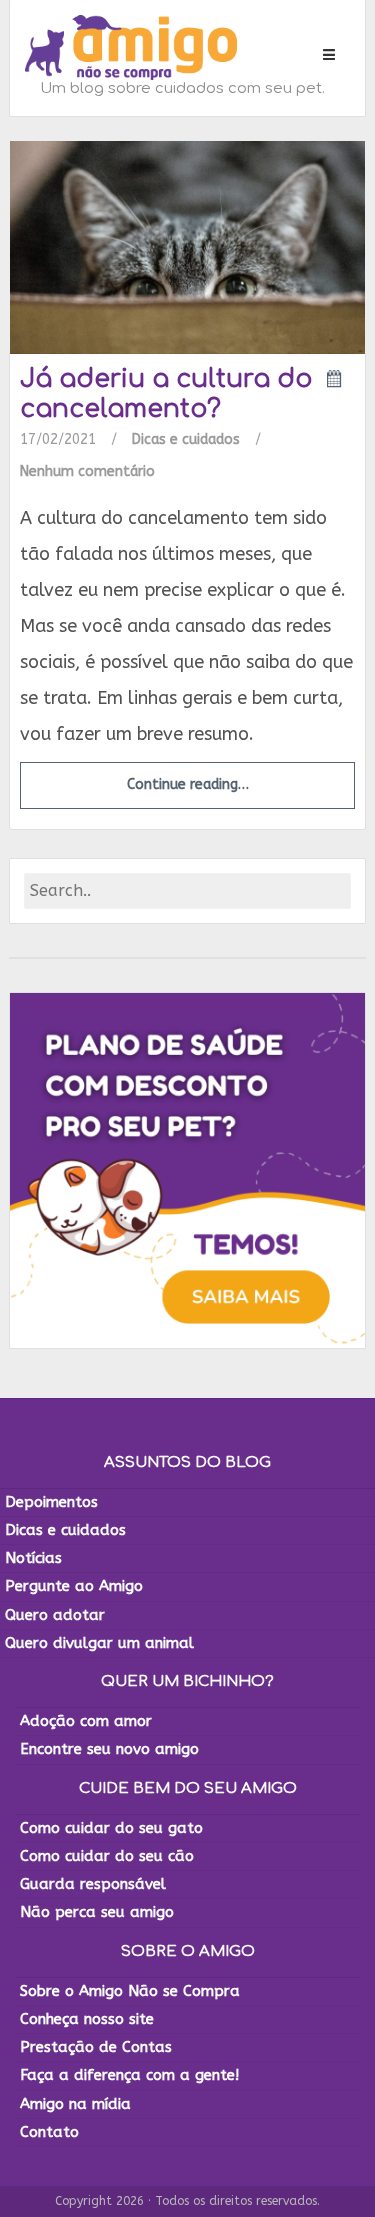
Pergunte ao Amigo (74, 1586)
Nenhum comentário (87, 471)
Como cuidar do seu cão (107, 1856)
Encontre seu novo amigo (109, 1749)
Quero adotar (55, 1615)
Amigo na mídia (75, 2104)
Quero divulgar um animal (99, 1643)
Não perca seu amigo (97, 1912)
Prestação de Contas (96, 2047)
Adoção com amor (86, 1721)
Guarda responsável (93, 1884)
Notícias (33, 1558)
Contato (49, 2132)
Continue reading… (188, 784)
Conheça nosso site (87, 2019)
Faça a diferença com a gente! (129, 2075)
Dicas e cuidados (186, 439)
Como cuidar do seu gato (111, 1828)
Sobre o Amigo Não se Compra (130, 1991)
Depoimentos (51, 1502)
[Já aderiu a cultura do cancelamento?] (187, 246)
